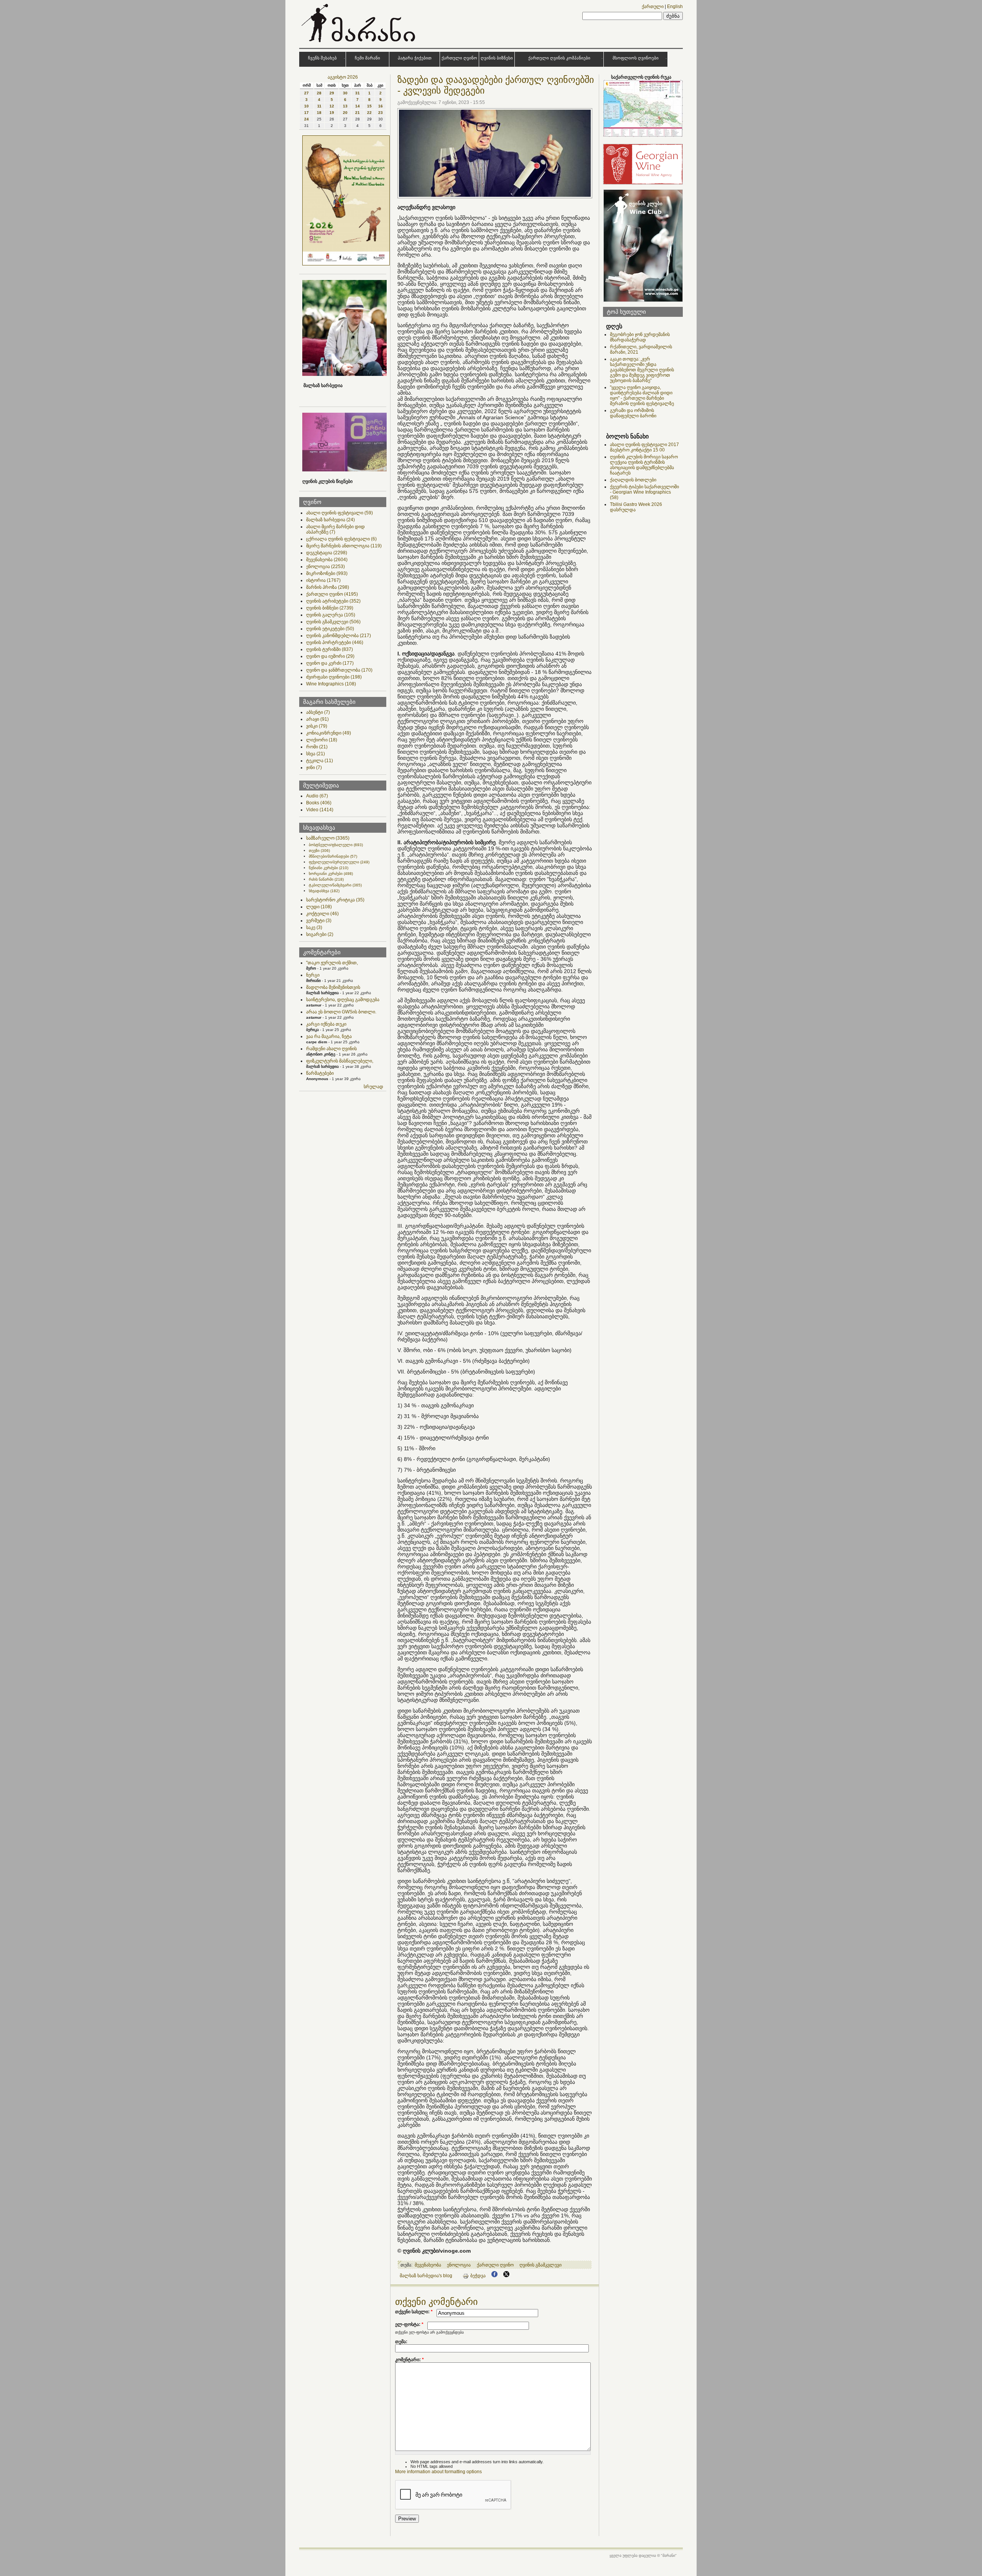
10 (306, 106)
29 (332, 93)
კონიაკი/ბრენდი (329, 733)
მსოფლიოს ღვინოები (636, 58)
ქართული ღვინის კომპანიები (559, 58)
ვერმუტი (319, 921)
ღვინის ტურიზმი (330, 649)
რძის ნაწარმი (326, 879)
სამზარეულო (328, 838)
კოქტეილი (322, 914)
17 (306, 113)
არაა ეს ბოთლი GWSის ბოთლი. (341, 1012)
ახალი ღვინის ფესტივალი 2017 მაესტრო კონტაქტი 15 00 (644, 447)
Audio (317, 796)
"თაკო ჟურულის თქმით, (332, 963)
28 (319, 93)
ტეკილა (320, 761)
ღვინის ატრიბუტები (333, 601)
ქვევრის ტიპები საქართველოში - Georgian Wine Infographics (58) (644, 492)
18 (319, 113)
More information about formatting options (438, 2472)
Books (319, 803)
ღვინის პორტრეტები (335, 642)
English (675, 7)
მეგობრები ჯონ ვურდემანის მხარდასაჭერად (640, 337)
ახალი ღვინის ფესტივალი (339, 513)
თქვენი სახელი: (414, 2312)
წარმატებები (320, 1073)
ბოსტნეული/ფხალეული (336, 845)
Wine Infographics (331, 684)
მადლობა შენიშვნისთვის (333, 987)
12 (332, 106)
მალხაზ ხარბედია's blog (426, 2276)
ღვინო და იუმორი (330, 656)
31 (358, 93)
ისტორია (323, 580)
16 (381, 106)
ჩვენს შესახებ (322, 58)
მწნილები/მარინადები (333, 856)
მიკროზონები (327, 573)
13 (345, 106)
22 (369, 113)
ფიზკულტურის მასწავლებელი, (340, 1061)
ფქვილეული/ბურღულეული (339, 862)
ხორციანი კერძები (331, 874)
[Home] (359, 44)
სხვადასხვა (324, 891)
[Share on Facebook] (494, 2276)
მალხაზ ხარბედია (330, 520)
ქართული (653, 7)
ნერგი (313, 975)
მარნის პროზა (328, 587)
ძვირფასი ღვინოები (334, 677)
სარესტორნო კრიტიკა (335, 900)
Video (320, 810)
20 (345, 113)
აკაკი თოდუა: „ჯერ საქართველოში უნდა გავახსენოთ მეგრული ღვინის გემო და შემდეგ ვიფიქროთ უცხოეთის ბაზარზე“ (642, 370)
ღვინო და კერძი (330, 663)
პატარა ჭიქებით (415, 58)
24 (306, 119)
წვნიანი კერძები (329, 868)
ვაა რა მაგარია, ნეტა (329, 1036)
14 (358, 106)
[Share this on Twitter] (506, 2276)
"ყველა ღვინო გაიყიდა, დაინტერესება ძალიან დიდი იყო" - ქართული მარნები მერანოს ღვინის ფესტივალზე (642, 395)
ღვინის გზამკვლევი (333, 622)
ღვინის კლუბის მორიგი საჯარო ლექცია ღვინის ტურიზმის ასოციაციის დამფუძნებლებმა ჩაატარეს (644, 465)
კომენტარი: (409, 2360)
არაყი (317, 719)
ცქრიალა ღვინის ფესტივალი (341, 539)
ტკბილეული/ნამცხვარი (335, 885)
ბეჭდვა (478, 2276)
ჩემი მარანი (367, 58)
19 (332, 113)
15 (369, 106)
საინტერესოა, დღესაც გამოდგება (343, 1000)
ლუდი (319, 907)
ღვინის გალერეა (331, 615)
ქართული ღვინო (459, 58)
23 (381, 113)
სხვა (316, 754)
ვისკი (317, 726)
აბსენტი (318, 712)
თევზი (319, 851)
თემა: (401, 2342)
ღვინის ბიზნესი (497, 58)
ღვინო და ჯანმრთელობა (339, 670)
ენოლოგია (325, 567)
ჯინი (314, 768)
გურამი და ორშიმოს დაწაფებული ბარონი (633, 413)
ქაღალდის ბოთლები (633, 480)
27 (306, 93)
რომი (317, 747)
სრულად (373, 1087)
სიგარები (320, 934)
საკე (314, 927)
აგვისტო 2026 (343, 77)
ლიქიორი (322, 740)
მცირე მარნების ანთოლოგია (344, 546)
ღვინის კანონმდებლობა (339, 636)
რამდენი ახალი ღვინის (331, 1049)
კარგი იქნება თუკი (326, 1024)
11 (319, 106)
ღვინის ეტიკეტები (330, 629)
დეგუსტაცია (327, 553)
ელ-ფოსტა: (409, 2324)
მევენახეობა (327, 560)
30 (345, 93)
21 (358, 113)
